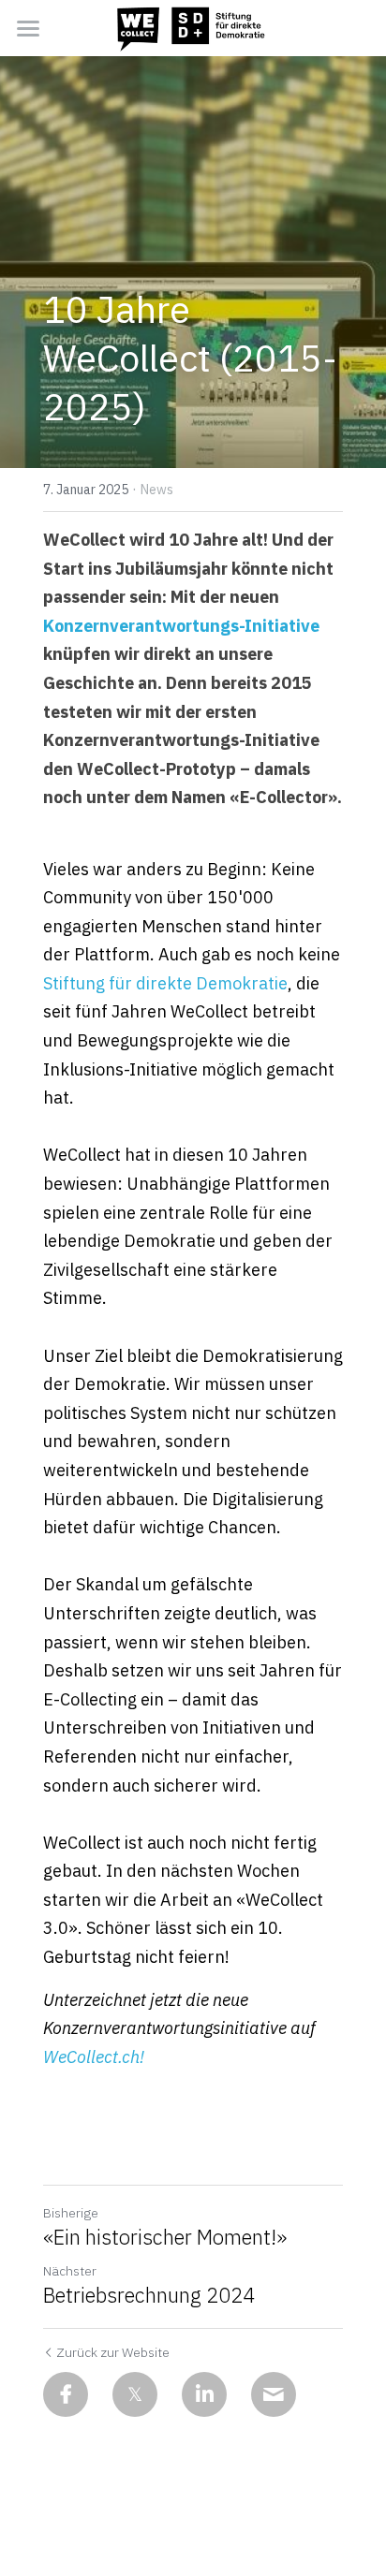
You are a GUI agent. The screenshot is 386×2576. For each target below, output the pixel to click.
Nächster (70, 2271)
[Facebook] (66, 2394)
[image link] (193, 27)
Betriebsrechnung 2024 (149, 2295)
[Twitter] (135, 2394)
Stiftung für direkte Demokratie (165, 983)
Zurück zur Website (113, 2352)
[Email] (274, 2394)
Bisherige (71, 2213)
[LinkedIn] (204, 2394)
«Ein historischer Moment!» (165, 2237)
